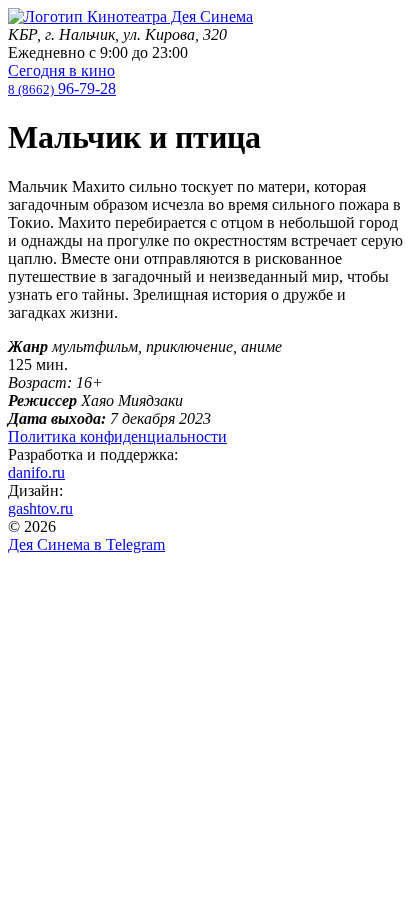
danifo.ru (36, 472)
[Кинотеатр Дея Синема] (130, 16)
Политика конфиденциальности (117, 436)
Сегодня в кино (61, 70)
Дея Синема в (86, 544)
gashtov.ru (40, 508)
